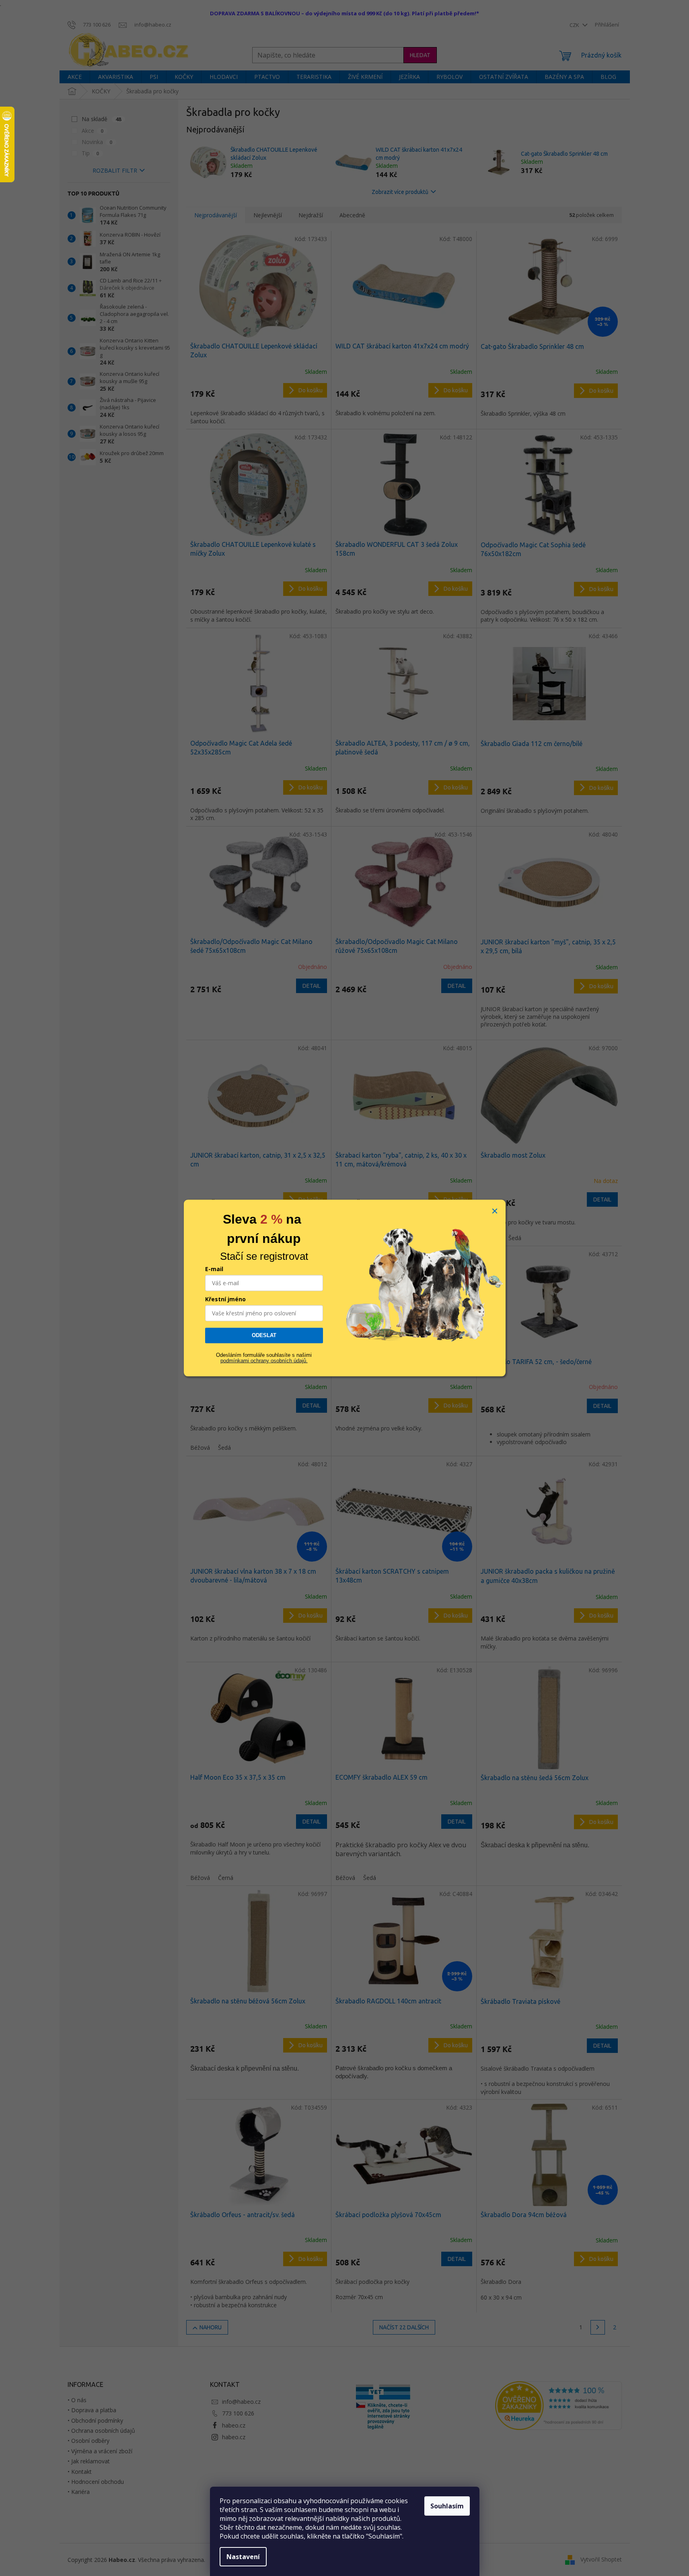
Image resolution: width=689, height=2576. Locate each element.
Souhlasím (447, 2506)
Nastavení (243, 2557)
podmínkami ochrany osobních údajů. (264, 1361)
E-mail (214, 1269)
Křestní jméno (225, 1299)
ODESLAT (264, 1335)
